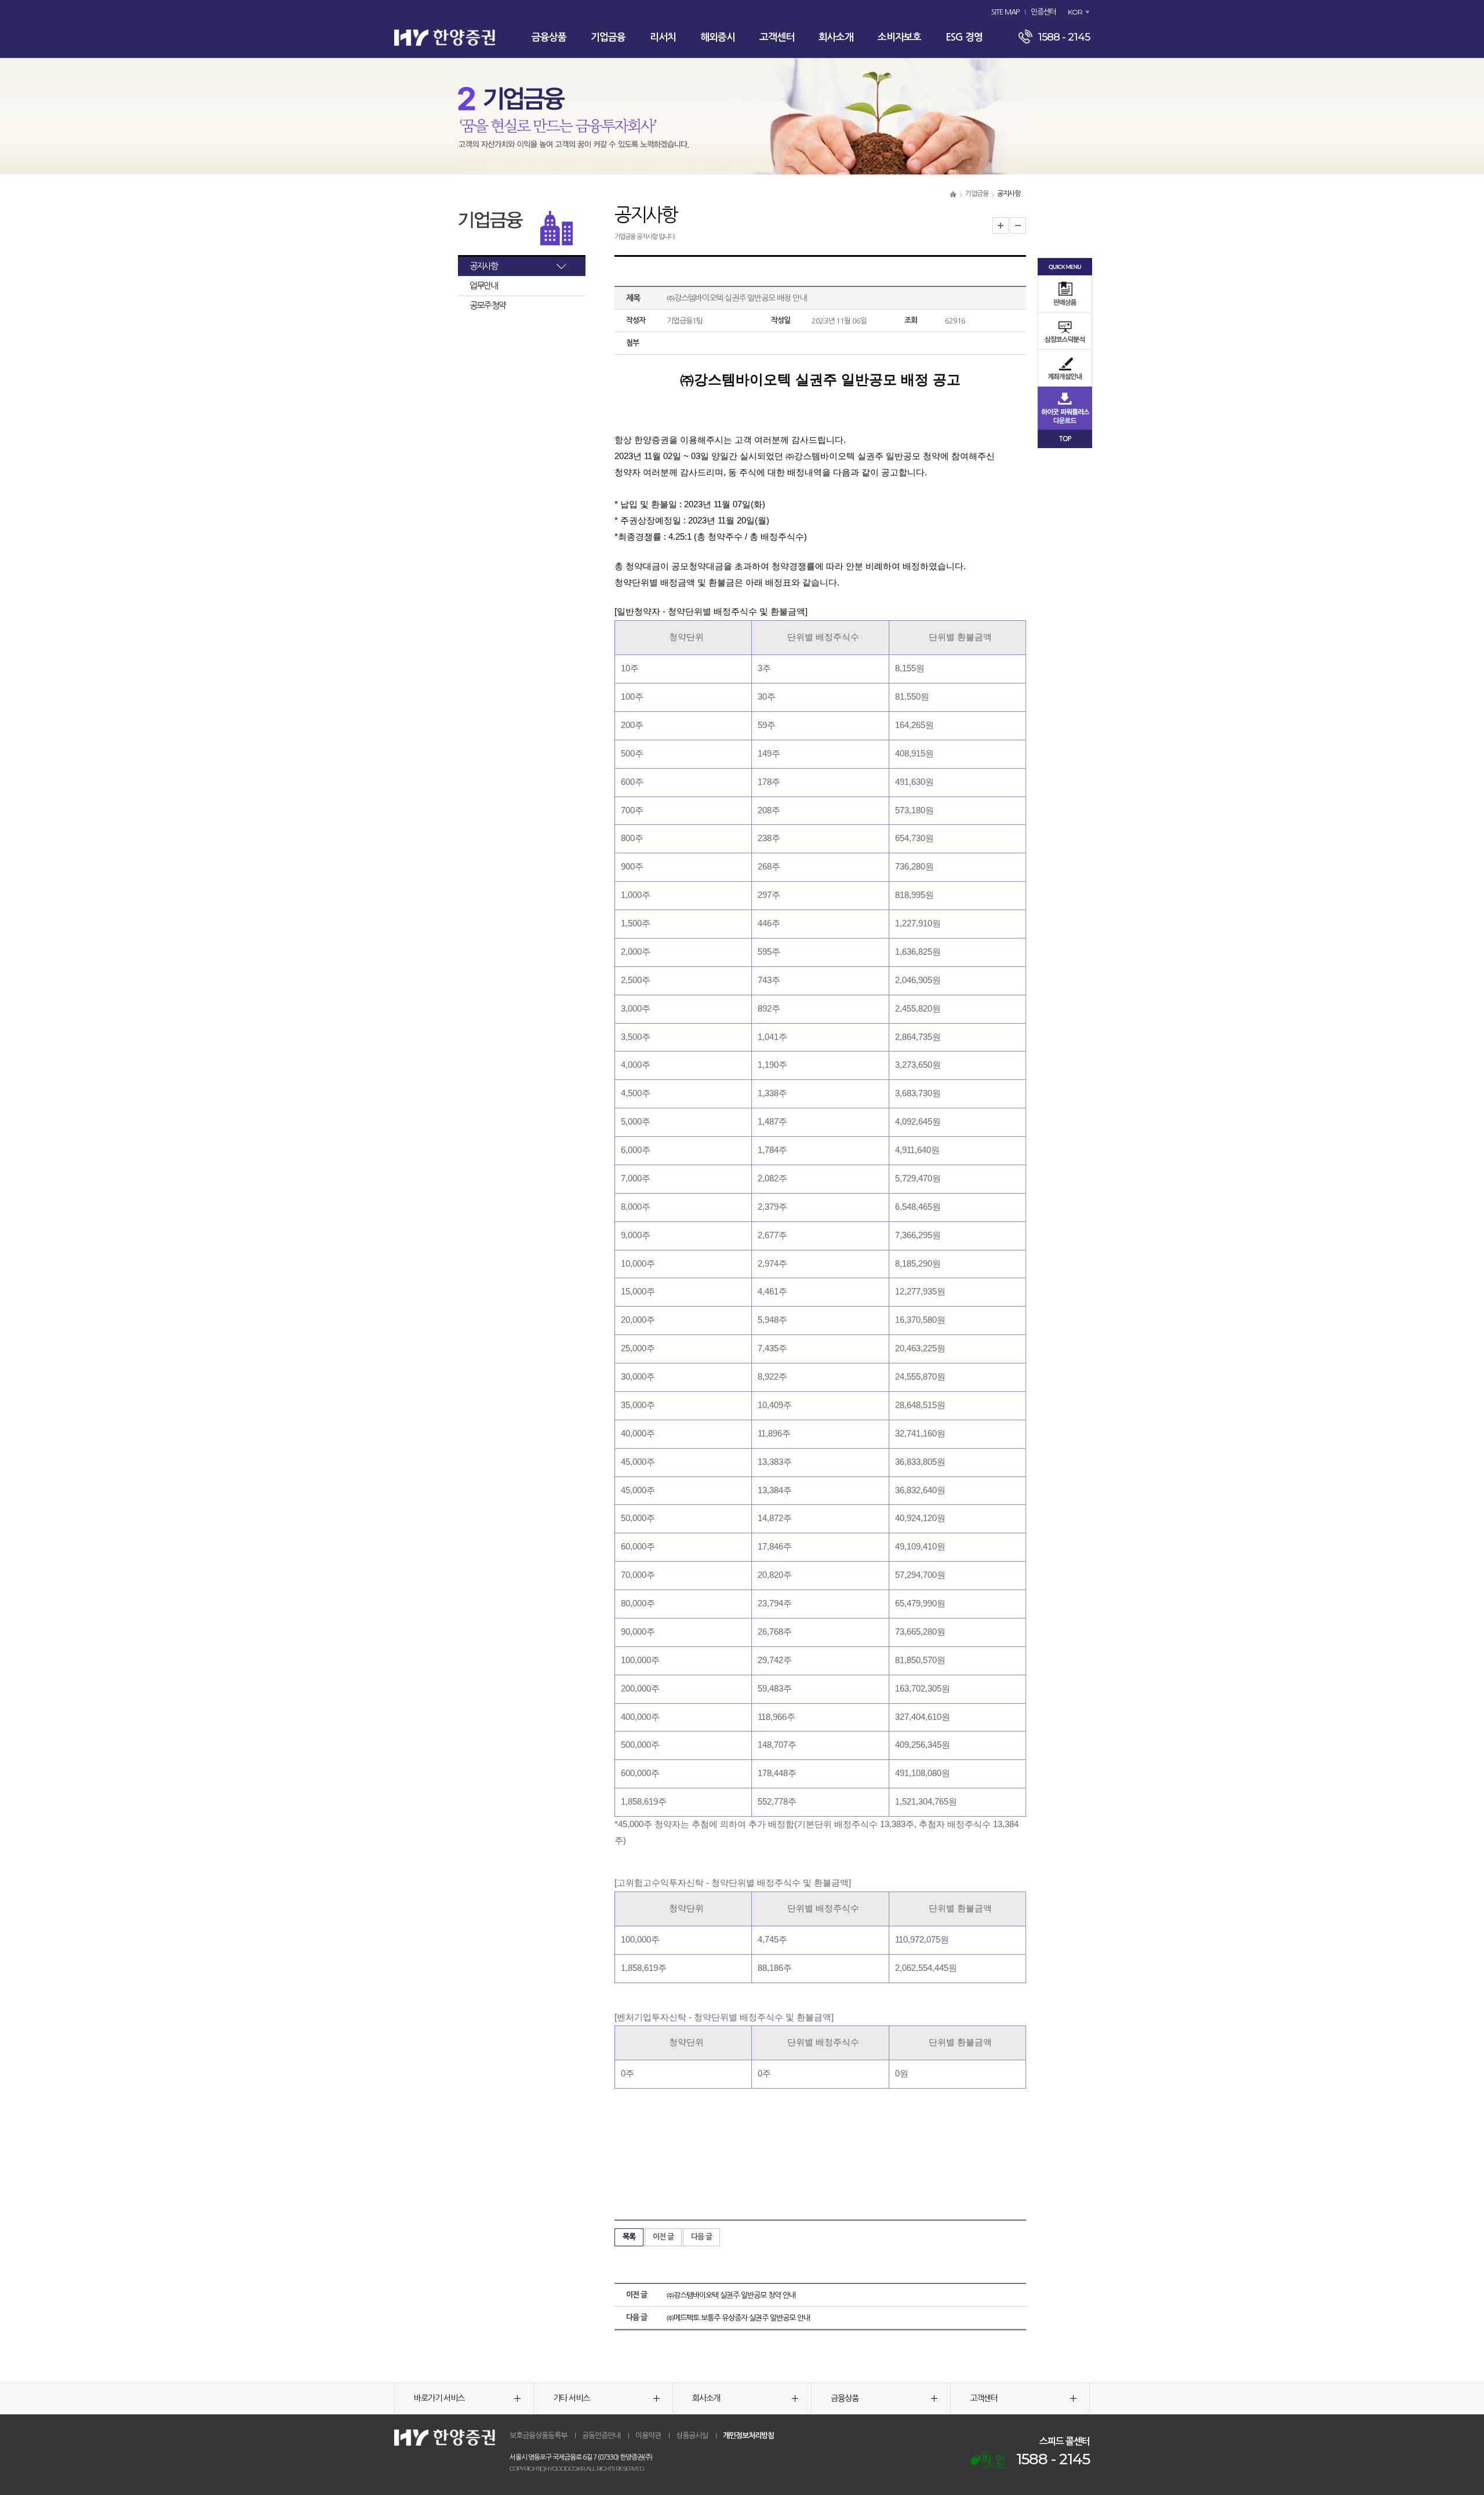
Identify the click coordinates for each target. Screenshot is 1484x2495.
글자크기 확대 (1001, 226)
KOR (1075, 12)
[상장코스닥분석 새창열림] (1065, 331)
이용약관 (648, 2436)
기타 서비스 (571, 2398)
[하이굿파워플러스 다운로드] (1065, 408)
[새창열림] (987, 2460)
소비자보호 (899, 37)
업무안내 (483, 285)
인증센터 (1043, 12)
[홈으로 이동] (953, 194)
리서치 (663, 37)
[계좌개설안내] (1065, 368)
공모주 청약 (488, 305)
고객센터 (777, 37)
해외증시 (718, 37)
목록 (629, 2237)
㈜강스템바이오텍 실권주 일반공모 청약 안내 (731, 2295)
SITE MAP (1005, 12)
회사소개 (836, 37)
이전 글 (663, 2237)
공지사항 (483, 266)
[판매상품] (1065, 294)
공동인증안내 (601, 2436)
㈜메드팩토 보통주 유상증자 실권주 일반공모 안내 (738, 2318)
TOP (1065, 439)
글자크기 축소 (1018, 226)
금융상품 (549, 37)
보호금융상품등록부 (538, 2436)
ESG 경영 (964, 37)
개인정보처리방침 (748, 2436)
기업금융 (608, 37)
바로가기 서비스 (439, 2398)
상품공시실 (692, 2436)
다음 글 (701, 2237)
